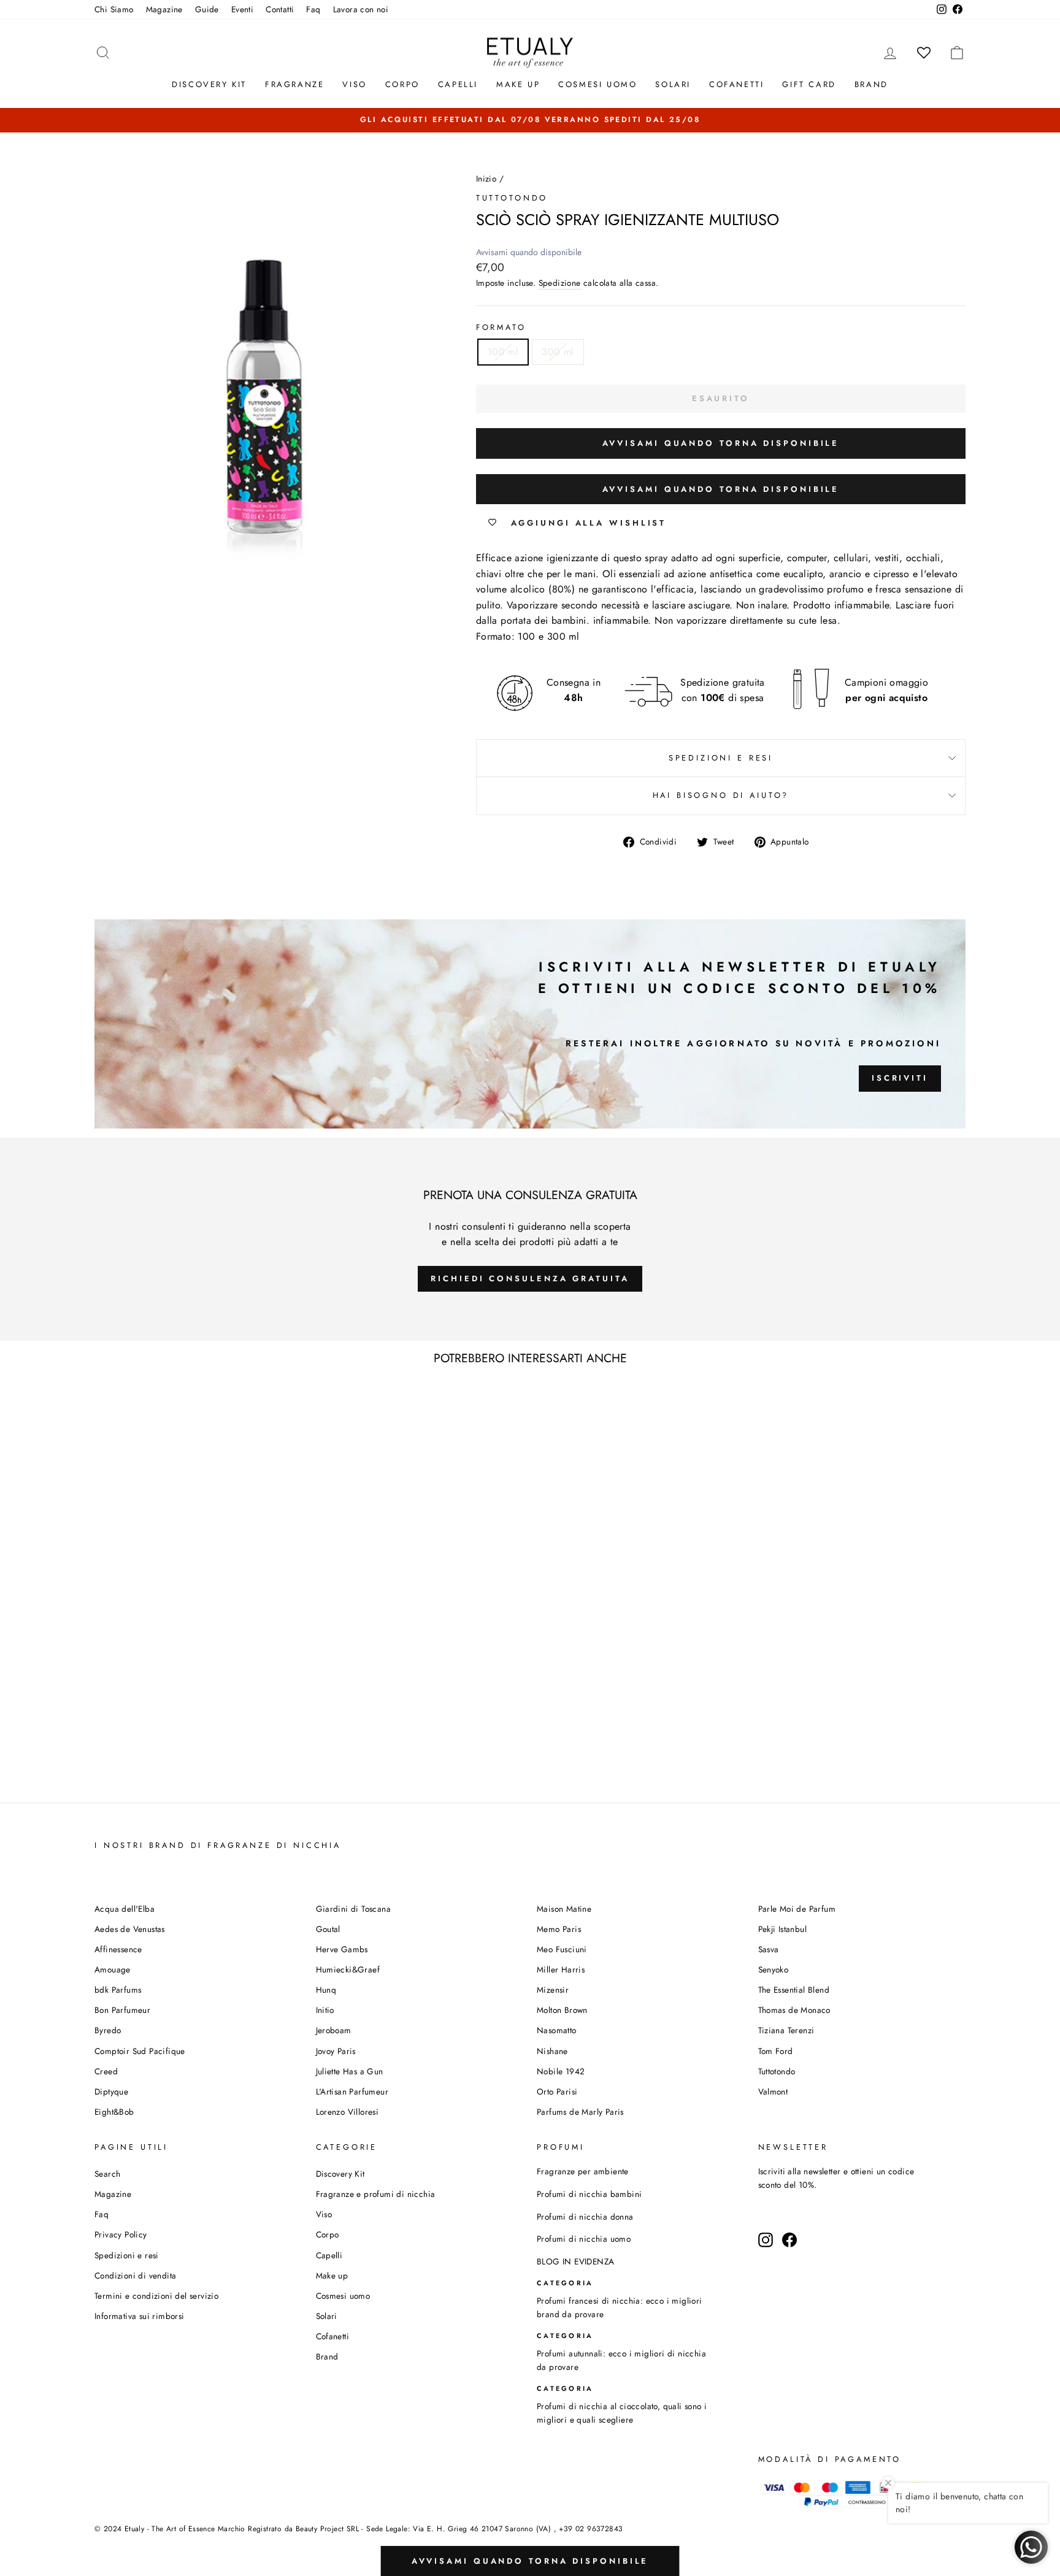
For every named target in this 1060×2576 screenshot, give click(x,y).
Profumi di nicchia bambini (589, 2194)
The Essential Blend (794, 1990)
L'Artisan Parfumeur (352, 2091)
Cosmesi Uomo (597, 84)
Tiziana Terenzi (786, 2030)
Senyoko (774, 1969)
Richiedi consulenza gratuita (530, 1278)
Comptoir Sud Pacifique (140, 2051)
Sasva (769, 1949)
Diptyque (111, 2091)
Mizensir (553, 1990)
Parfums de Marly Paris (580, 2112)
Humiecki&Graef (348, 1969)
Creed (106, 2071)
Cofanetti (736, 84)
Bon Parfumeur (122, 2010)
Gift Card (809, 84)
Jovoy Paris (336, 2051)
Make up (518, 84)
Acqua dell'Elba (125, 1909)
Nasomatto (557, 2030)
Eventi (242, 9)
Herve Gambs (342, 1949)
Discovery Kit (209, 84)
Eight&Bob (114, 2112)
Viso (354, 84)
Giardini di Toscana (354, 1909)
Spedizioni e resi (721, 758)
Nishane (552, 2051)
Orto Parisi (557, 2091)
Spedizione (560, 283)
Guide (207, 9)
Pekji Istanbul (783, 1929)
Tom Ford (776, 2051)
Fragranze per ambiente (583, 2171)
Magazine (164, 9)
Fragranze (294, 84)
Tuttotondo (512, 198)
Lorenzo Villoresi (348, 2112)
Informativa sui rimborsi (140, 2316)
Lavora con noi (361, 9)
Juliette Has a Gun (350, 2071)
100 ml (503, 352)
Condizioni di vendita (135, 2275)
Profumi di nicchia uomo (584, 2239)
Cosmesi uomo (343, 2296)
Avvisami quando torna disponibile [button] (721, 443)
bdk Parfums (118, 1990)
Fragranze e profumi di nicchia (376, 2194)
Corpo (402, 84)
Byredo (108, 2030)
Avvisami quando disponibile (529, 252)
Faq (313, 9)
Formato (501, 327)
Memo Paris (559, 1929)
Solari (673, 84)
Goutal (328, 1929)
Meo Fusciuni (562, 1949)
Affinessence (118, 1949)
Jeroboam (334, 2030)
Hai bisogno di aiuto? (721, 795)
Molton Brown (562, 2010)
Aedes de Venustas (130, 1929)
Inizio (486, 178)
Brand (871, 84)
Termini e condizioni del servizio (156, 2296)
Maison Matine (564, 1909)
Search (107, 2174)
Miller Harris (561, 1969)
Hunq (326, 1990)
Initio (325, 2010)
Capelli (458, 84)
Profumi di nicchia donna (585, 2217)
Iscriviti (900, 1078)
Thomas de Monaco (794, 2010)
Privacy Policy (121, 2234)
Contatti (280, 9)
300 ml (558, 352)
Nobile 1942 (561, 2071)
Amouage (113, 1969)
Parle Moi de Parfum (797, 1909)
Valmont (773, 2091)
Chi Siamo (114, 9)
